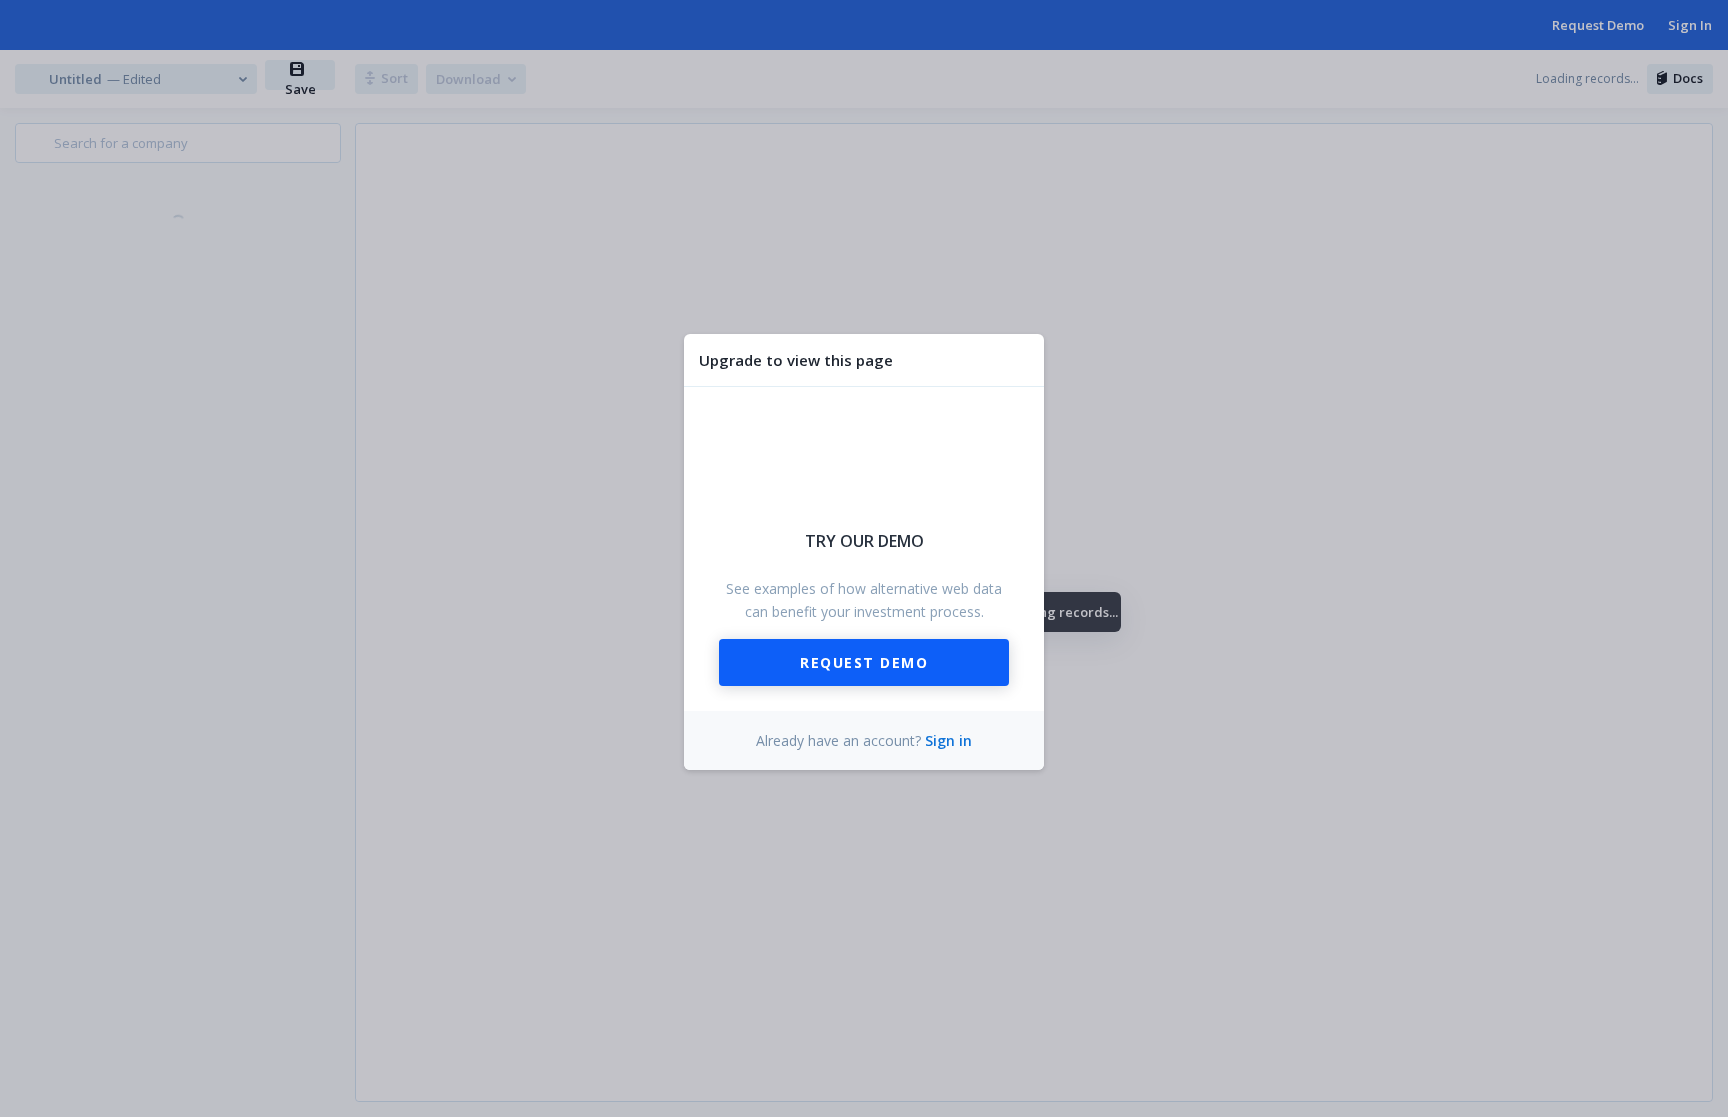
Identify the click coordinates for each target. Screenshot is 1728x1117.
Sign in (948, 740)
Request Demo (864, 662)
